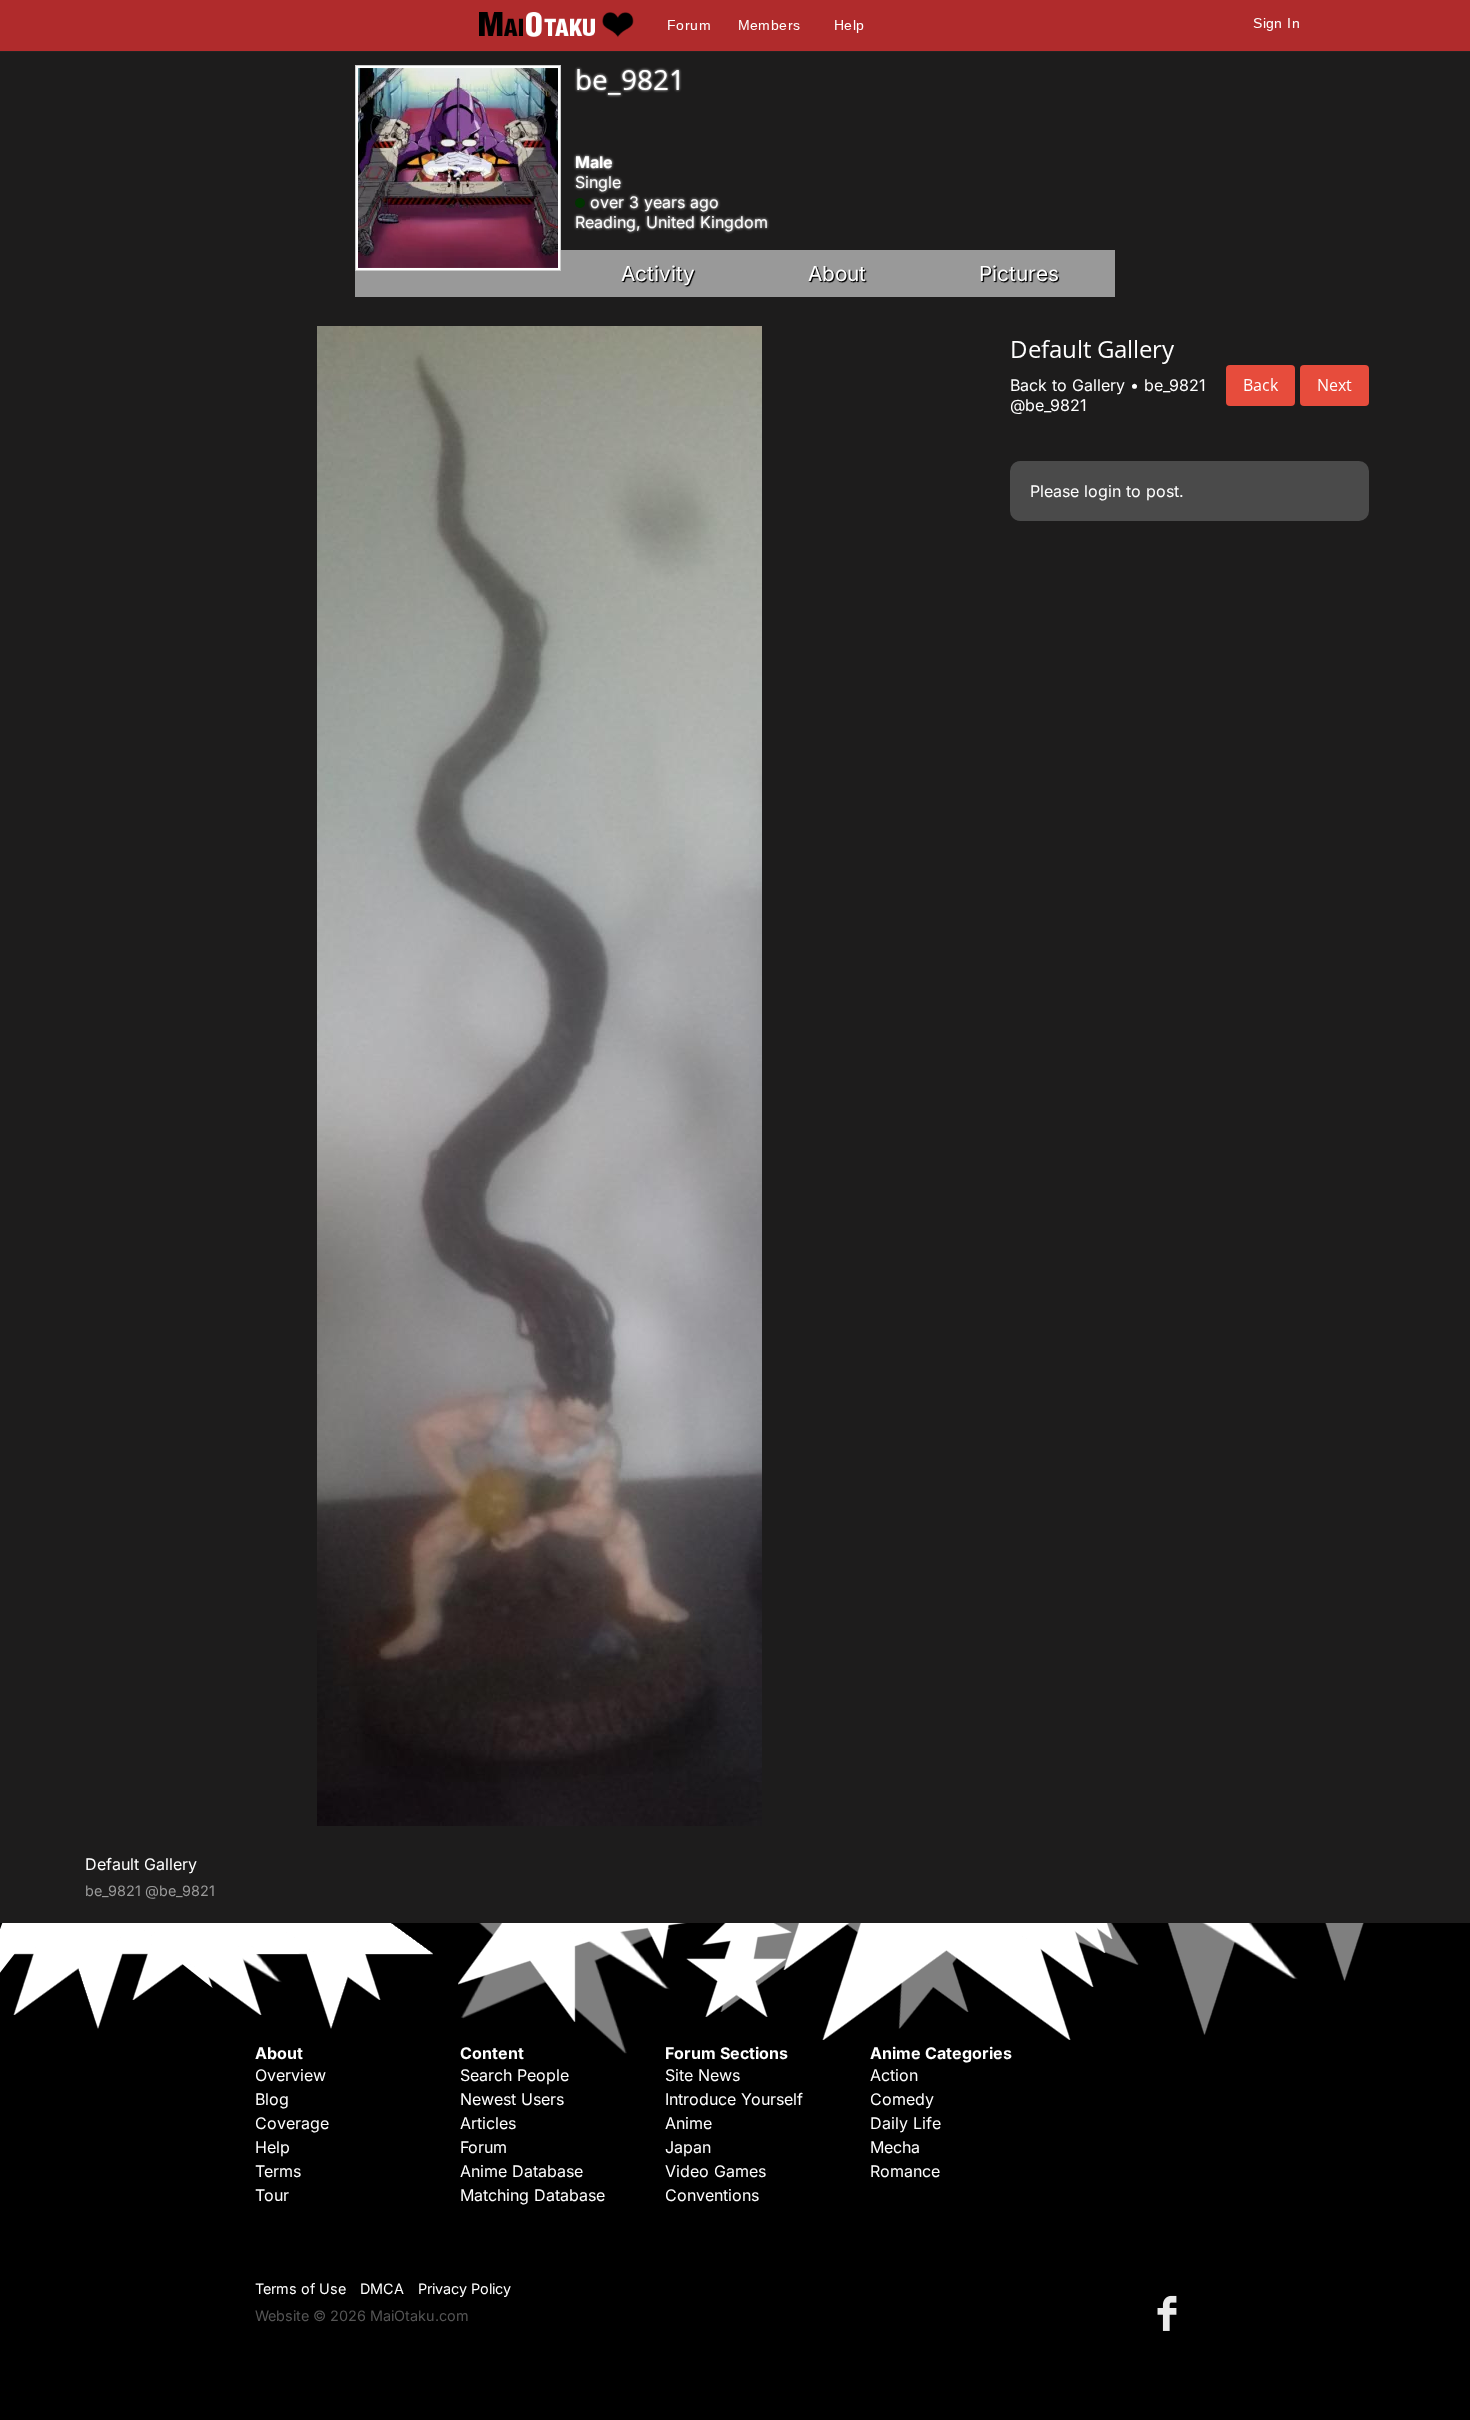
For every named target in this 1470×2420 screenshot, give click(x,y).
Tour (272, 2195)
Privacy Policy (464, 2288)
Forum (689, 25)
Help (849, 25)
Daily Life (905, 2123)
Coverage (292, 2123)
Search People (514, 2075)
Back (1260, 385)
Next (1334, 385)
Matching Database (532, 2195)
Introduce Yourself (734, 2099)
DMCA (382, 2288)
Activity (658, 273)
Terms (278, 2171)
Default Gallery (141, 1864)
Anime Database (521, 2171)
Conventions (712, 2195)
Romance (905, 2171)
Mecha (895, 2147)
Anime (688, 2123)
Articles (488, 2123)
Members (769, 25)
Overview (290, 2075)
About (837, 273)
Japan (688, 2147)
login (1102, 491)
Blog (272, 2099)
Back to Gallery (1067, 385)
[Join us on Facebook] (1171, 2312)
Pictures (1019, 273)
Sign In (1276, 23)
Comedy (902, 2099)
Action (894, 2075)
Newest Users (512, 2099)
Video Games (715, 2171)
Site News (702, 2075)
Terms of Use (300, 2288)
